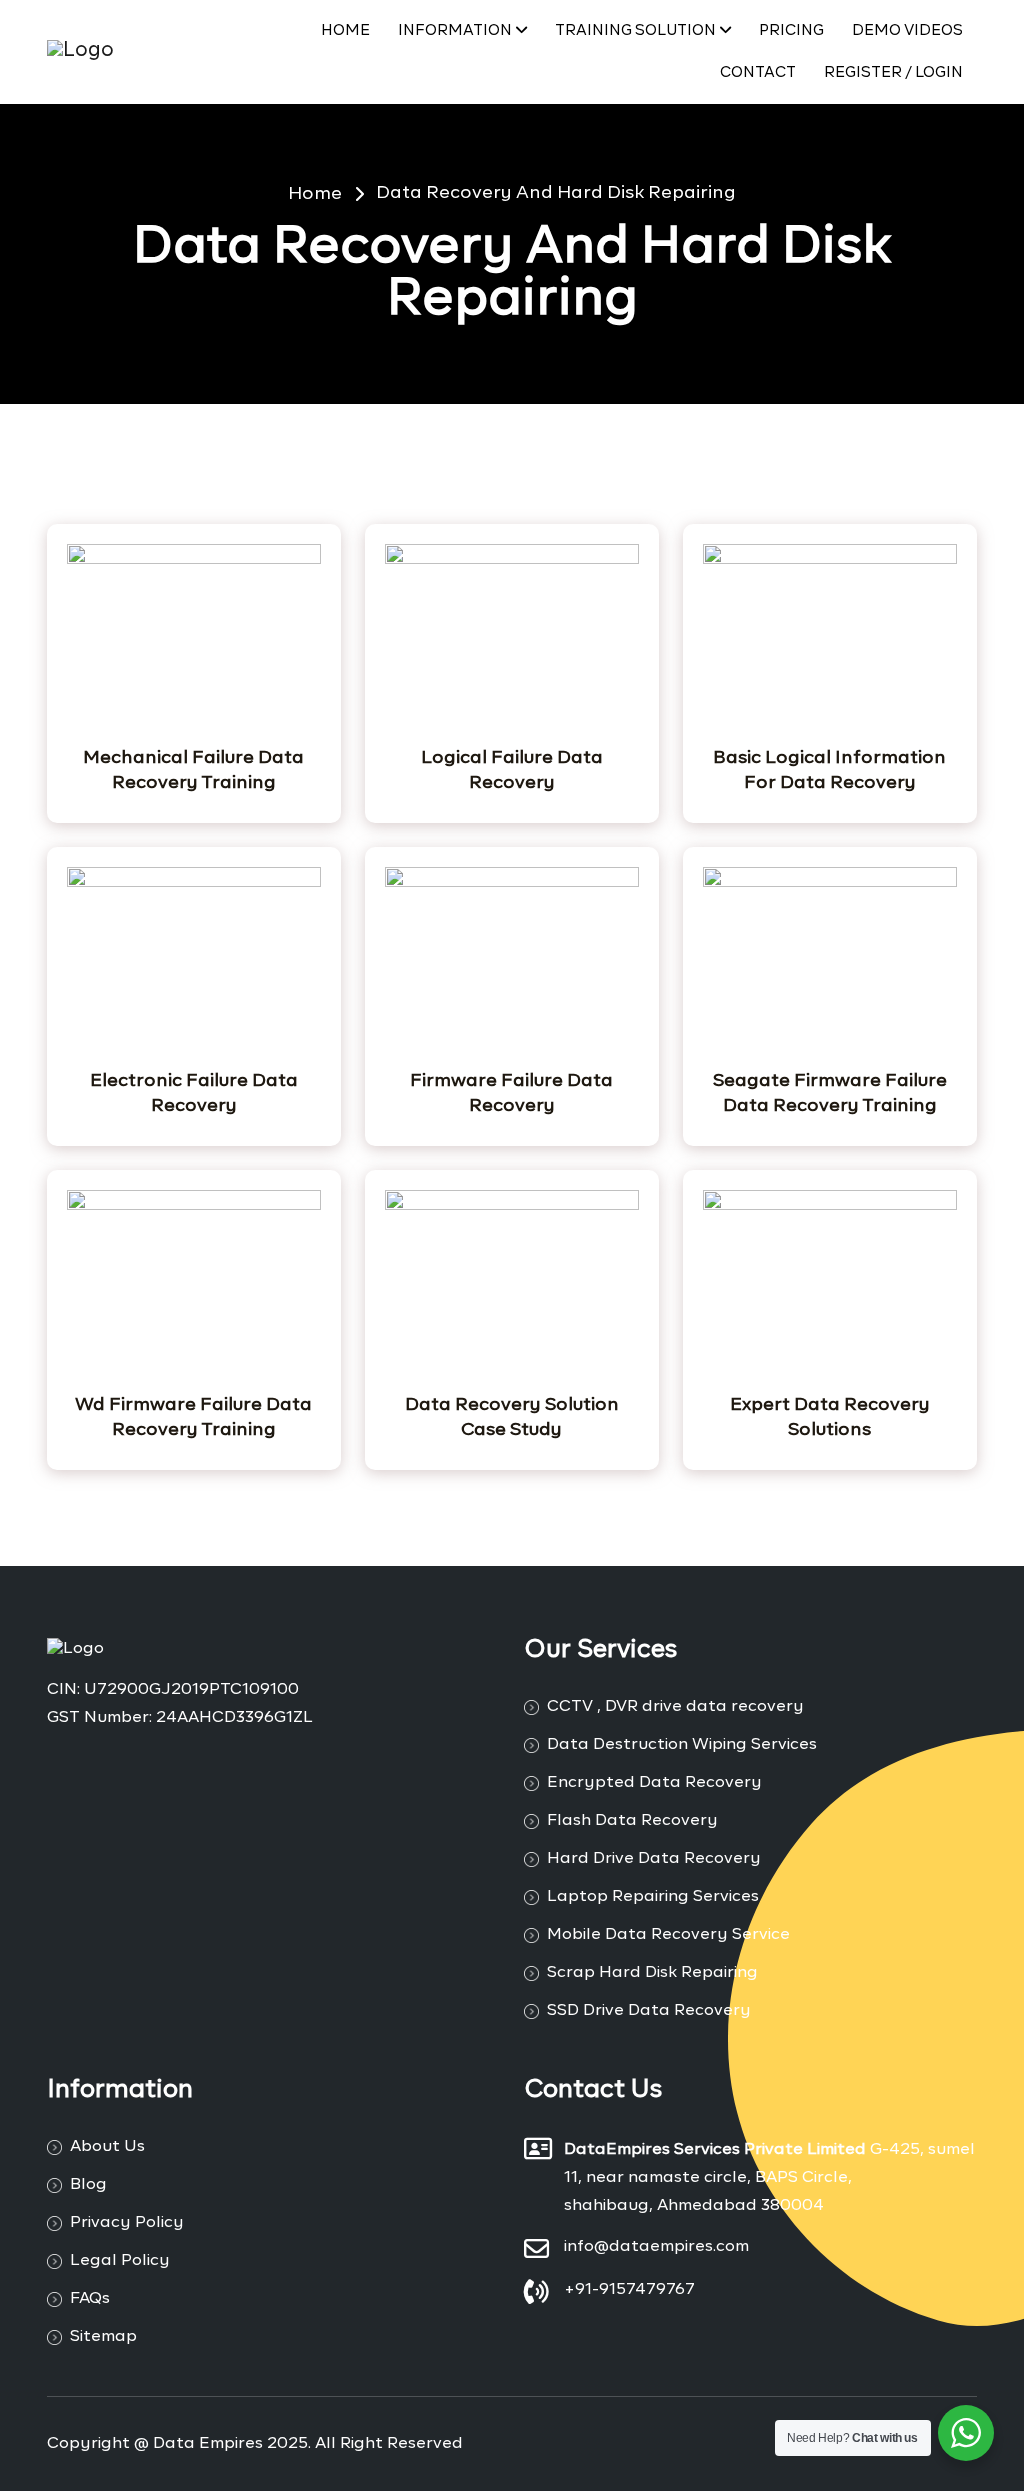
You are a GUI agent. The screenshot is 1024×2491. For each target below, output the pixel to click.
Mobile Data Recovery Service (668, 1935)
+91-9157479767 (629, 2290)
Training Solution (635, 30)
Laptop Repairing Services (653, 1897)
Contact (758, 72)
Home (345, 30)
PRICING (791, 30)
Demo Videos (907, 30)
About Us (107, 2147)
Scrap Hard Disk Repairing (652, 1973)
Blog (88, 2185)
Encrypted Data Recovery (654, 1783)
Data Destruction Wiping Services (682, 1745)
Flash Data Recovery (632, 1821)
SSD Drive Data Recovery (649, 2011)
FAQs (90, 2299)
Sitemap (103, 2337)
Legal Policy (120, 2261)
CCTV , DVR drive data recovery (675, 1707)
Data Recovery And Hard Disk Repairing (556, 193)
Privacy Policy (127, 2223)
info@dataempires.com (656, 2247)
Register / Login (893, 72)
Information (455, 30)
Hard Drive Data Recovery (654, 1859)
